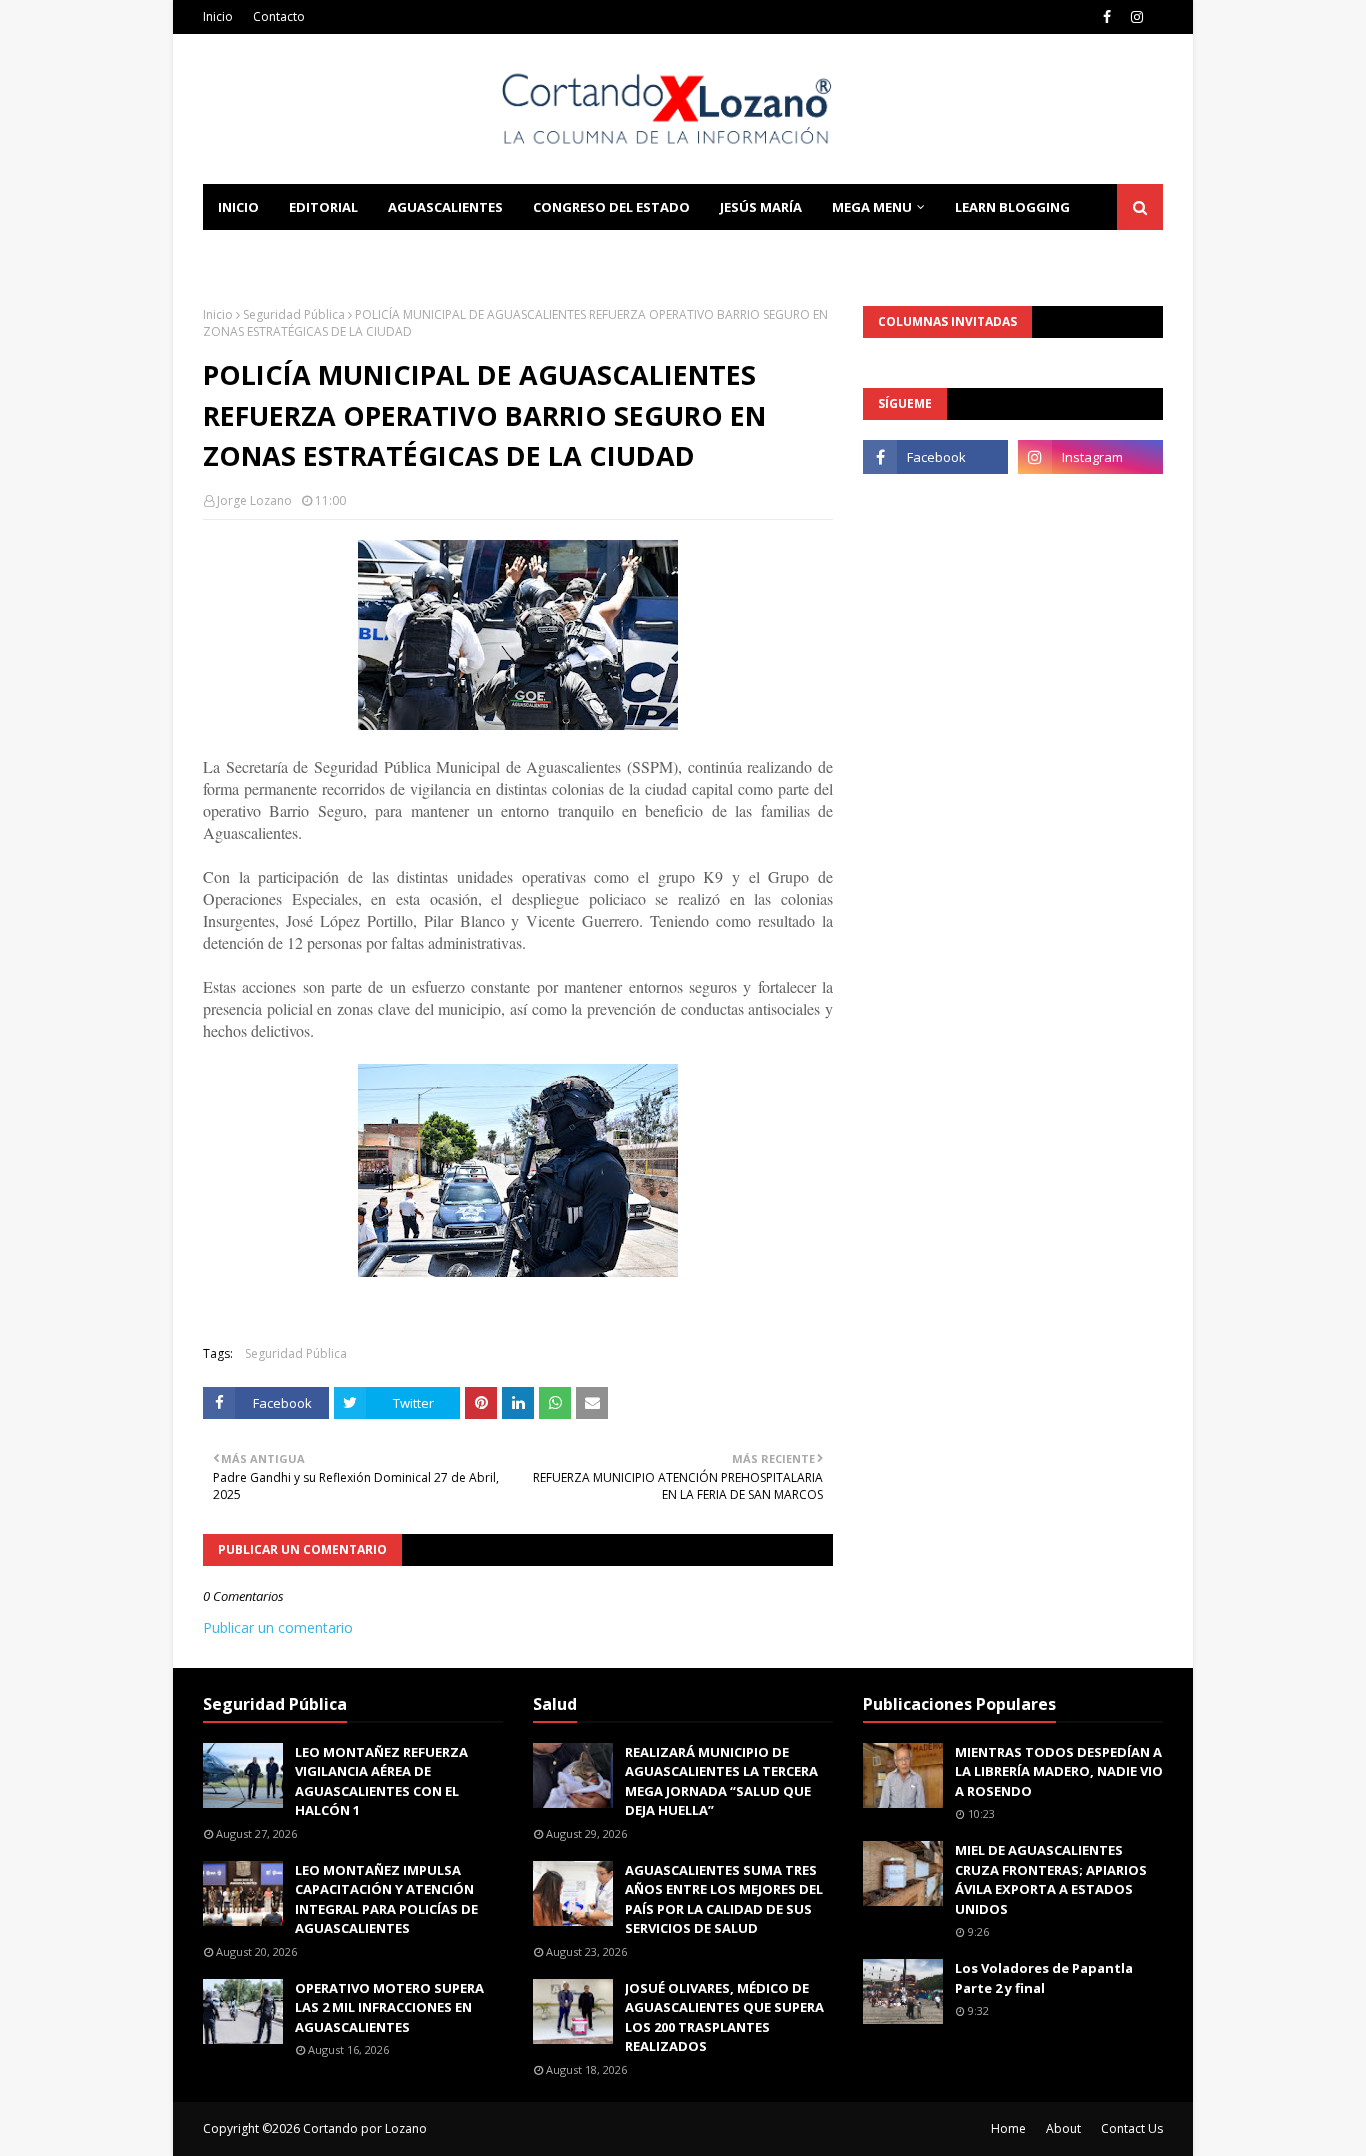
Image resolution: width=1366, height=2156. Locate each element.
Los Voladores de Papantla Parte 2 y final (1044, 1978)
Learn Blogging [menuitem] (1012, 207)
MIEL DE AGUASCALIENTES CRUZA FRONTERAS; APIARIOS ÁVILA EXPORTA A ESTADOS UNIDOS (1051, 1879)
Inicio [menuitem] (238, 207)
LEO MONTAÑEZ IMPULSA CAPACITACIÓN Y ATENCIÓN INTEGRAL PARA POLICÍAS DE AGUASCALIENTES (386, 1899)
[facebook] (1107, 17)
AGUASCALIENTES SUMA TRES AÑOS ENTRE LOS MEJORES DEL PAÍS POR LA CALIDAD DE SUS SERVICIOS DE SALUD (724, 1899)
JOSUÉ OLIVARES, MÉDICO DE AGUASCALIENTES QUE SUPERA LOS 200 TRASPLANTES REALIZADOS (724, 2017)
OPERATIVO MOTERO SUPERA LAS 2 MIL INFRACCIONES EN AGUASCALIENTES (389, 2007)
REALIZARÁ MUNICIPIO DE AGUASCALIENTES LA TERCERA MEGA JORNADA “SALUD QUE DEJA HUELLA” (721, 1781)
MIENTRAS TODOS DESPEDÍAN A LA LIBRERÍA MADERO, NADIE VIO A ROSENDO (1059, 1771)
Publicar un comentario (278, 1627)
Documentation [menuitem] (278, 253)
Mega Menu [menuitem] (872, 207)
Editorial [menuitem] (323, 207)
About (1063, 2128)
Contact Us (1132, 2128)
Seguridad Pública (294, 314)
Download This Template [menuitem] (474, 253)
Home (1008, 2128)
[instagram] (1137, 17)
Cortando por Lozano (365, 2128)
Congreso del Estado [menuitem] (611, 207)
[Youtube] (935, 501)
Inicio (218, 16)
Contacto (279, 16)
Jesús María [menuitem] (761, 207)
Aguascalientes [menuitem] (445, 207)
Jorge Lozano (254, 500)
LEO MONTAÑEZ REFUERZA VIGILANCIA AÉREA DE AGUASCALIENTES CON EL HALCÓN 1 (381, 1781)
